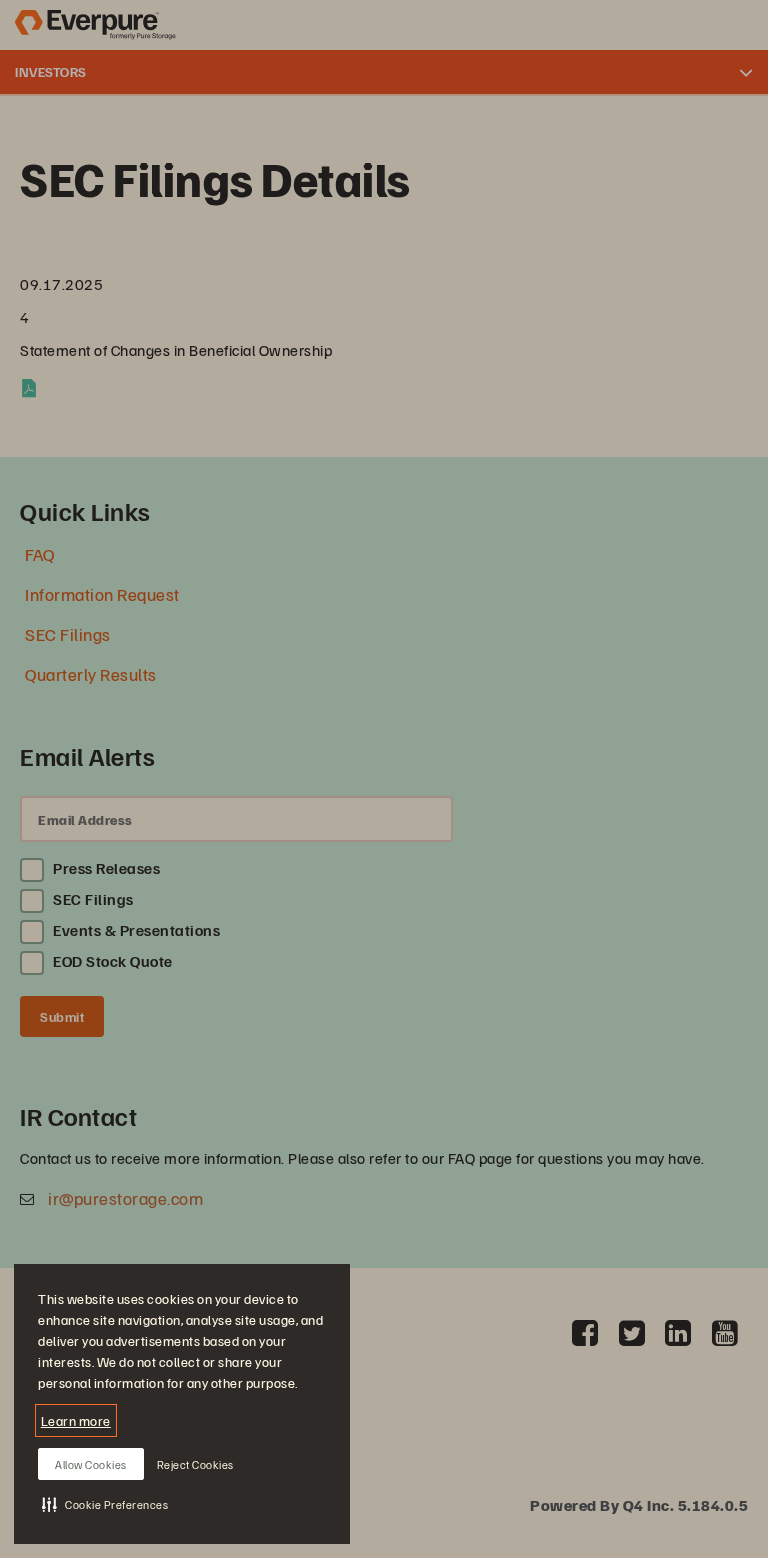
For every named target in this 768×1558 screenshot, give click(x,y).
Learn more (76, 1420)
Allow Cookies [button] (91, 1464)
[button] (105, 1504)
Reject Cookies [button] (195, 1464)
